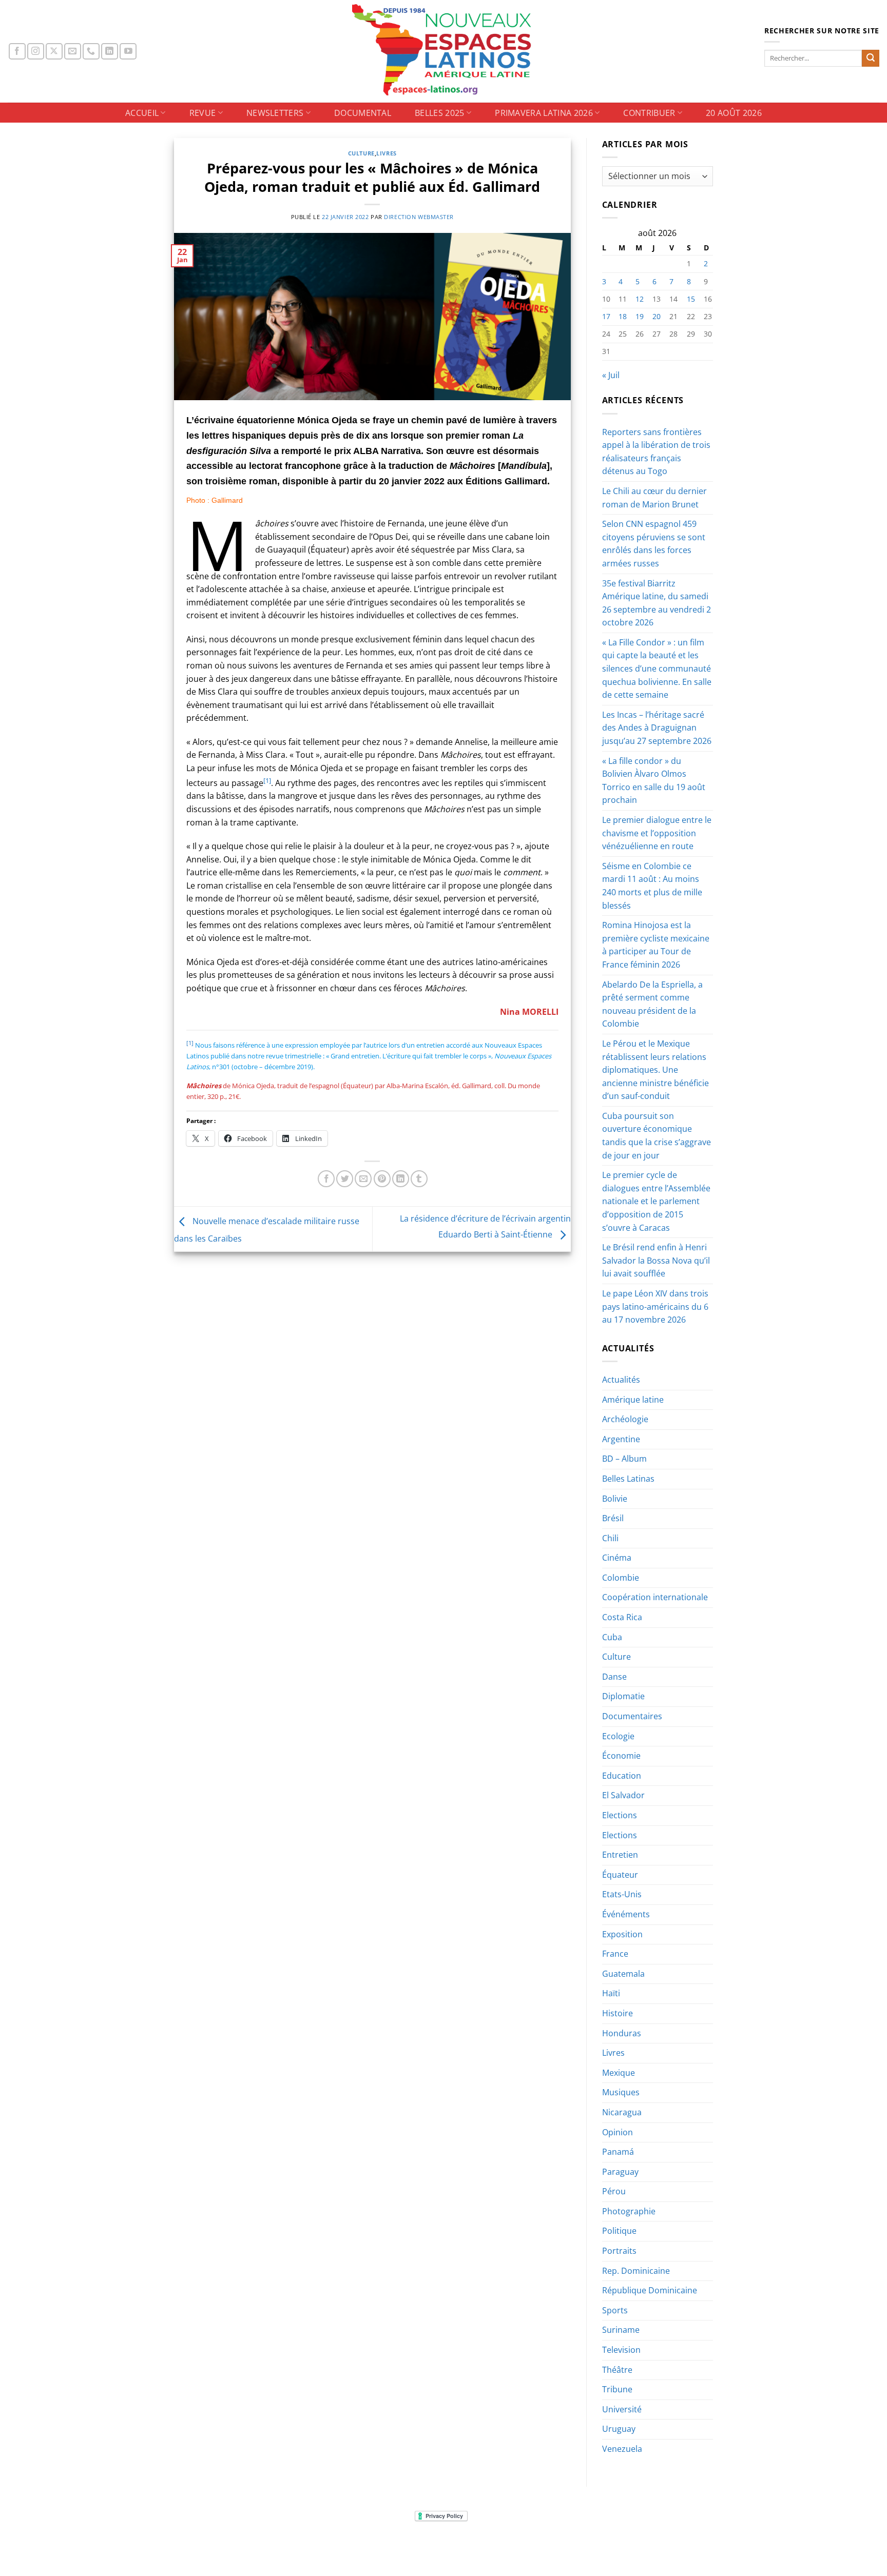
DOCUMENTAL (363, 113)
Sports (615, 2310)
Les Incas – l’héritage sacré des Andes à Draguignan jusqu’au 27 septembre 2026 (657, 728)
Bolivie (615, 1499)
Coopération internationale (655, 1597)
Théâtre (617, 2370)
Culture (361, 153)
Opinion (618, 2132)
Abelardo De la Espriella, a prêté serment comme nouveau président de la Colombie (652, 1004)
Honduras (622, 2033)
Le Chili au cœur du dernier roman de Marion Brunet (654, 498)
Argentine (621, 1439)
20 (657, 316)
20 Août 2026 (734, 113)
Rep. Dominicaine (636, 2271)
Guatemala (623, 1974)
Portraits (619, 2251)
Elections (620, 1815)
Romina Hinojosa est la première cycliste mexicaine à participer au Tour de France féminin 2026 (656, 945)
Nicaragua (622, 2112)
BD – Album (624, 1459)
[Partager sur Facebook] (326, 1179)
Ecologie (618, 1736)
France (615, 1954)
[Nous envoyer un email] (73, 52)
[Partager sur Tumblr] (419, 1179)
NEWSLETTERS (275, 113)
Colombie (621, 1578)
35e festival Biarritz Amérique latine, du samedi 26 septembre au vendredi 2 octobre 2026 (657, 603)
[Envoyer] (871, 58)
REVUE (203, 113)
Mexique (619, 2073)
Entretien (620, 1855)
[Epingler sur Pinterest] (382, 1179)
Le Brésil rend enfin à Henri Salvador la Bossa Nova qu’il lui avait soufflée (656, 1260)
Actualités (621, 1380)
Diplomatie (623, 1696)
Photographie (629, 2211)
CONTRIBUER (649, 113)
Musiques (621, 2092)
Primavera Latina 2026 (544, 113)
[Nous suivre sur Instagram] (36, 52)
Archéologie (625, 1419)
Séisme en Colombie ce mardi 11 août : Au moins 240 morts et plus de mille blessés (652, 886)
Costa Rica (622, 1617)
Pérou (614, 2191)
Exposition (622, 1934)
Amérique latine (633, 1400)
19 (640, 316)
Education (622, 1776)
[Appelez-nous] (91, 52)
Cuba (612, 1637)
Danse (614, 1677)
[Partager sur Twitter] (345, 1179)
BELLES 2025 (440, 113)
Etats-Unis (622, 1894)
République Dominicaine (650, 2290)
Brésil (613, 1518)
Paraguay (620, 2172)
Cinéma (617, 1558)
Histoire (618, 2013)
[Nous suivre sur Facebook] (17, 52)
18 (623, 316)
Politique (619, 2231)
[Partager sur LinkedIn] (401, 1179)
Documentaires (632, 1716)
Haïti (611, 1993)
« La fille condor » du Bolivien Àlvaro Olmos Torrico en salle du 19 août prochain (654, 781)
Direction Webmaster (419, 217)
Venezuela (622, 2449)
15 (691, 299)
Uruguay (619, 2429)
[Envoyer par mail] (363, 1179)
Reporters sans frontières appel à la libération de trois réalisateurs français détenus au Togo (656, 452)
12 (640, 299)
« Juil (611, 375)
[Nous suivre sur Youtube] (128, 52)
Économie (621, 1756)
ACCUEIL (142, 113)
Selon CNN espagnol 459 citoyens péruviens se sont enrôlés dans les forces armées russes (654, 544)
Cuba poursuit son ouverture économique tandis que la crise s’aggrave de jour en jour (657, 1136)
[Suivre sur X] (54, 52)
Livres (386, 153)
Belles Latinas (628, 1479)
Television (621, 2350)
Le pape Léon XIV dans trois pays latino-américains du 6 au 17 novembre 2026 (655, 1306)
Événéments (626, 1914)
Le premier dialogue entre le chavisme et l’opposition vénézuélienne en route (657, 833)
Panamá (618, 2152)
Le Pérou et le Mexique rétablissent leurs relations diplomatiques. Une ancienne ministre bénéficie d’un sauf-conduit (655, 1070)
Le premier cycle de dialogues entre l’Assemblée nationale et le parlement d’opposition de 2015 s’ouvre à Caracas (656, 1201)
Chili (610, 1538)
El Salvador (623, 1795)
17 (606, 316)
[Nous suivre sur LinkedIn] (110, 52)
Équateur (620, 1875)
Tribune (617, 2389)
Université (622, 2409)
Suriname (621, 2330)
